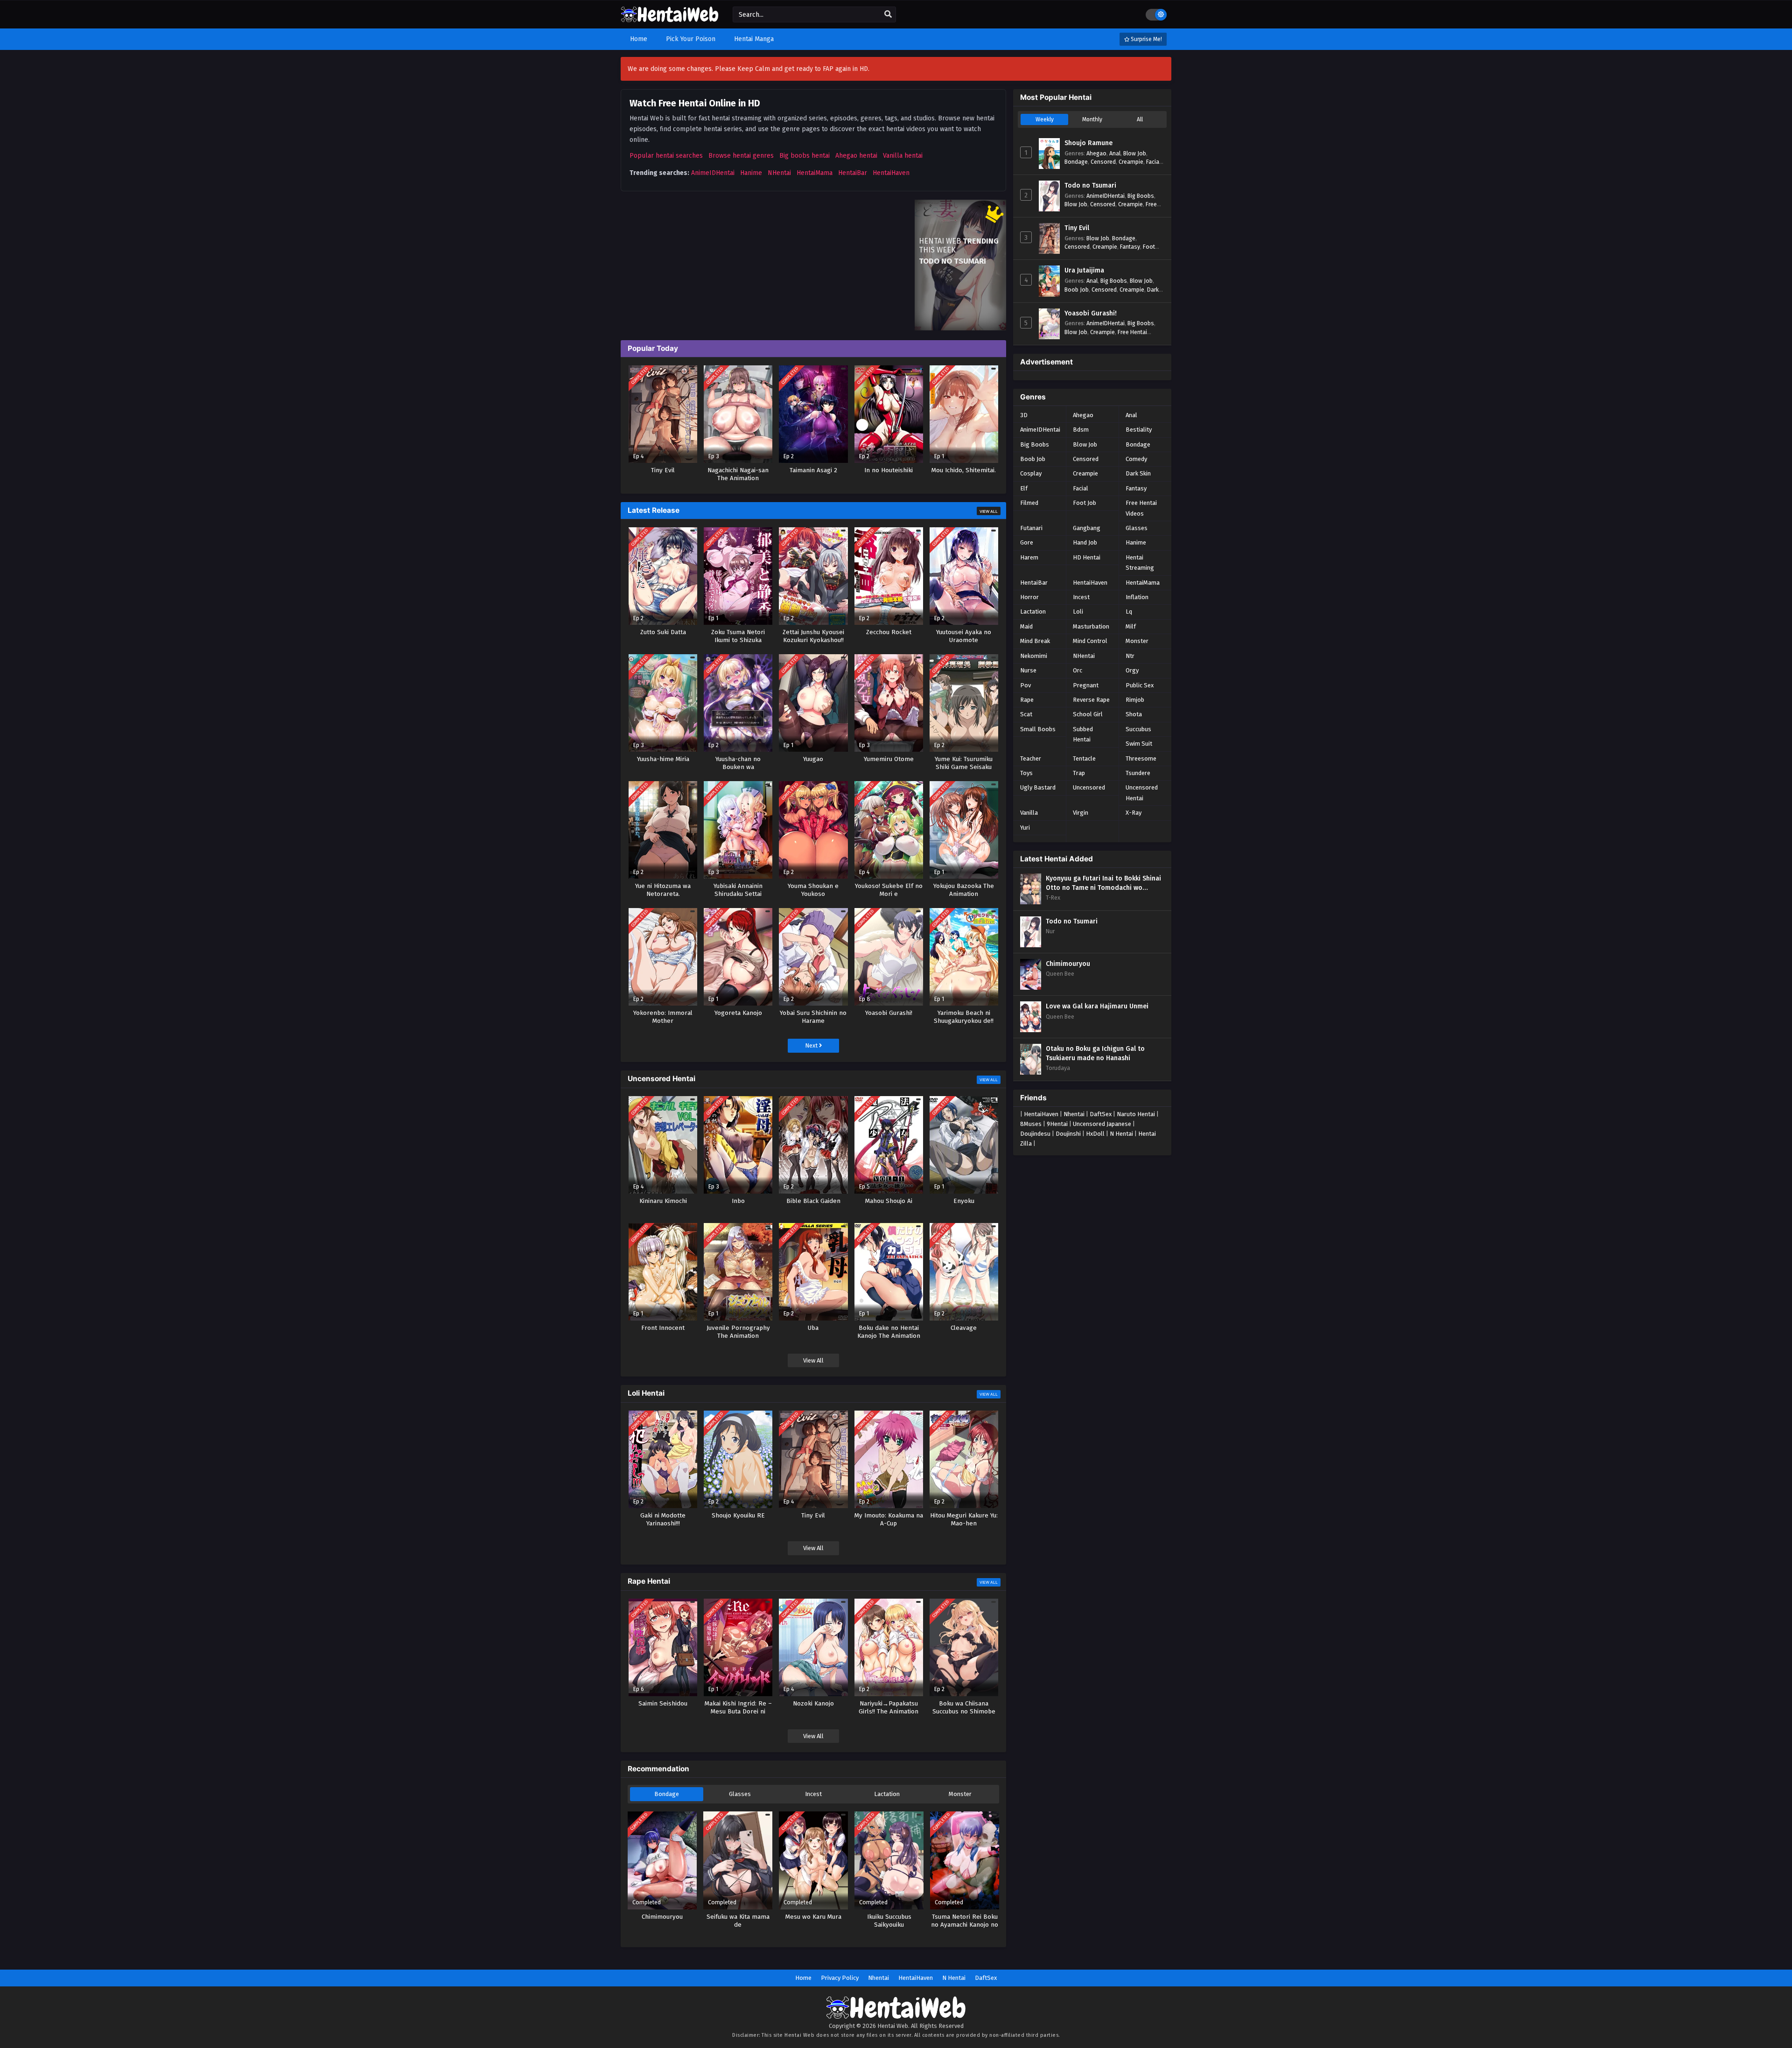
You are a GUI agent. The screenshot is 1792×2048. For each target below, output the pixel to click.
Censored (1103, 162)
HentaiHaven (891, 173)
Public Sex (1140, 685)
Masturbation (1091, 626)
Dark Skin (1138, 473)
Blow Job (1135, 153)
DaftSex (1101, 1114)
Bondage (667, 1794)
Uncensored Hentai (1142, 793)
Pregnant (1086, 685)
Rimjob (1135, 700)
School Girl (1088, 714)
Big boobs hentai (805, 156)
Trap (1079, 773)
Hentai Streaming (1140, 563)
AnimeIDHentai (713, 173)
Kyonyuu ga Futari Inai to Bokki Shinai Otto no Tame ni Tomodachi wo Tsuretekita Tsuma (1103, 883)
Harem (1029, 557)
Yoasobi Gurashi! (1091, 313)
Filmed (1029, 503)
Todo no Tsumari (1090, 185)
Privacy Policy (840, 1978)
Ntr (1130, 656)
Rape (1027, 700)
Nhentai (1074, 1114)
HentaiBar (853, 173)
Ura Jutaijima (1084, 270)
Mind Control (1090, 641)
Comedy (1136, 459)
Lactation (887, 1794)
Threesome (1141, 758)
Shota (1134, 714)
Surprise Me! (1146, 39)
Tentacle (1084, 758)
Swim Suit (1139, 744)
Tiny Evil (1077, 228)
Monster (960, 1794)
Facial (1153, 162)
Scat (1026, 714)
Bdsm (1081, 430)
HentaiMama (815, 173)
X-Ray (1134, 813)
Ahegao (1096, 153)
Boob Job (1077, 290)
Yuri (1025, 828)
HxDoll (1095, 1134)
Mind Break (1035, 641)
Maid (1026, 626)
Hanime (751, 173)
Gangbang (1087, 528)
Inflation (1137, 597)
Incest (813, 1794)
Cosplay (1031, 473)
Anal (1115, 153)
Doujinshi (1068, 1134)
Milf (1131, 626)
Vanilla (1029, 813)
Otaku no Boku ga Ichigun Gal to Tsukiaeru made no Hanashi (1095, 1053)
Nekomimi (1034, 656)
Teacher (1031, 758)
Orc (1078, 670)
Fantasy (1130, 247)
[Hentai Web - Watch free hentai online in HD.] (670, 18)
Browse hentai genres (741, 156)
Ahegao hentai (856, 156)
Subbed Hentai (1083, 734)
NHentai (779, 173)
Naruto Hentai (1136, 1114)
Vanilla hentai (903, 156)
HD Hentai (1087, 557)
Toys (1026, 773)
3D (1024, 415)
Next (812, 1045)
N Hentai (1121, 1134)
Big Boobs (1141, 196)
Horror (1029, 597)
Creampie (1131, 162)
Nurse (1028, 670)
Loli (1078, 612)
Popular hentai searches (666, 156)
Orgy (1132, 670)
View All (989, 511)
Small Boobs (1038, 729)
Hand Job (1085, 542)
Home (803, 1978)
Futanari (1031, 528)
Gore (1027, 542)
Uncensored (1089, 787)
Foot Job (1085, 503)
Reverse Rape (1091, 700)
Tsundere (1138, 773)
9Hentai (1057, 1124)
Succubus (1138, 729)
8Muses (1031, 1124)
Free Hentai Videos (1141, 508)
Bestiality (1139, 430)
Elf (1024, 488)
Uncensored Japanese (1102, 1124)
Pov (1025, 685)
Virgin (1081, 813)
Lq (1129, 612)
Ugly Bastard (1038, 787)
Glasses (740, 1794)
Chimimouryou (1068, 964)
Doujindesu (1035, 1134)
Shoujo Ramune (1088, 143)
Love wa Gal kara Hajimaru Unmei (1097, 1006)
